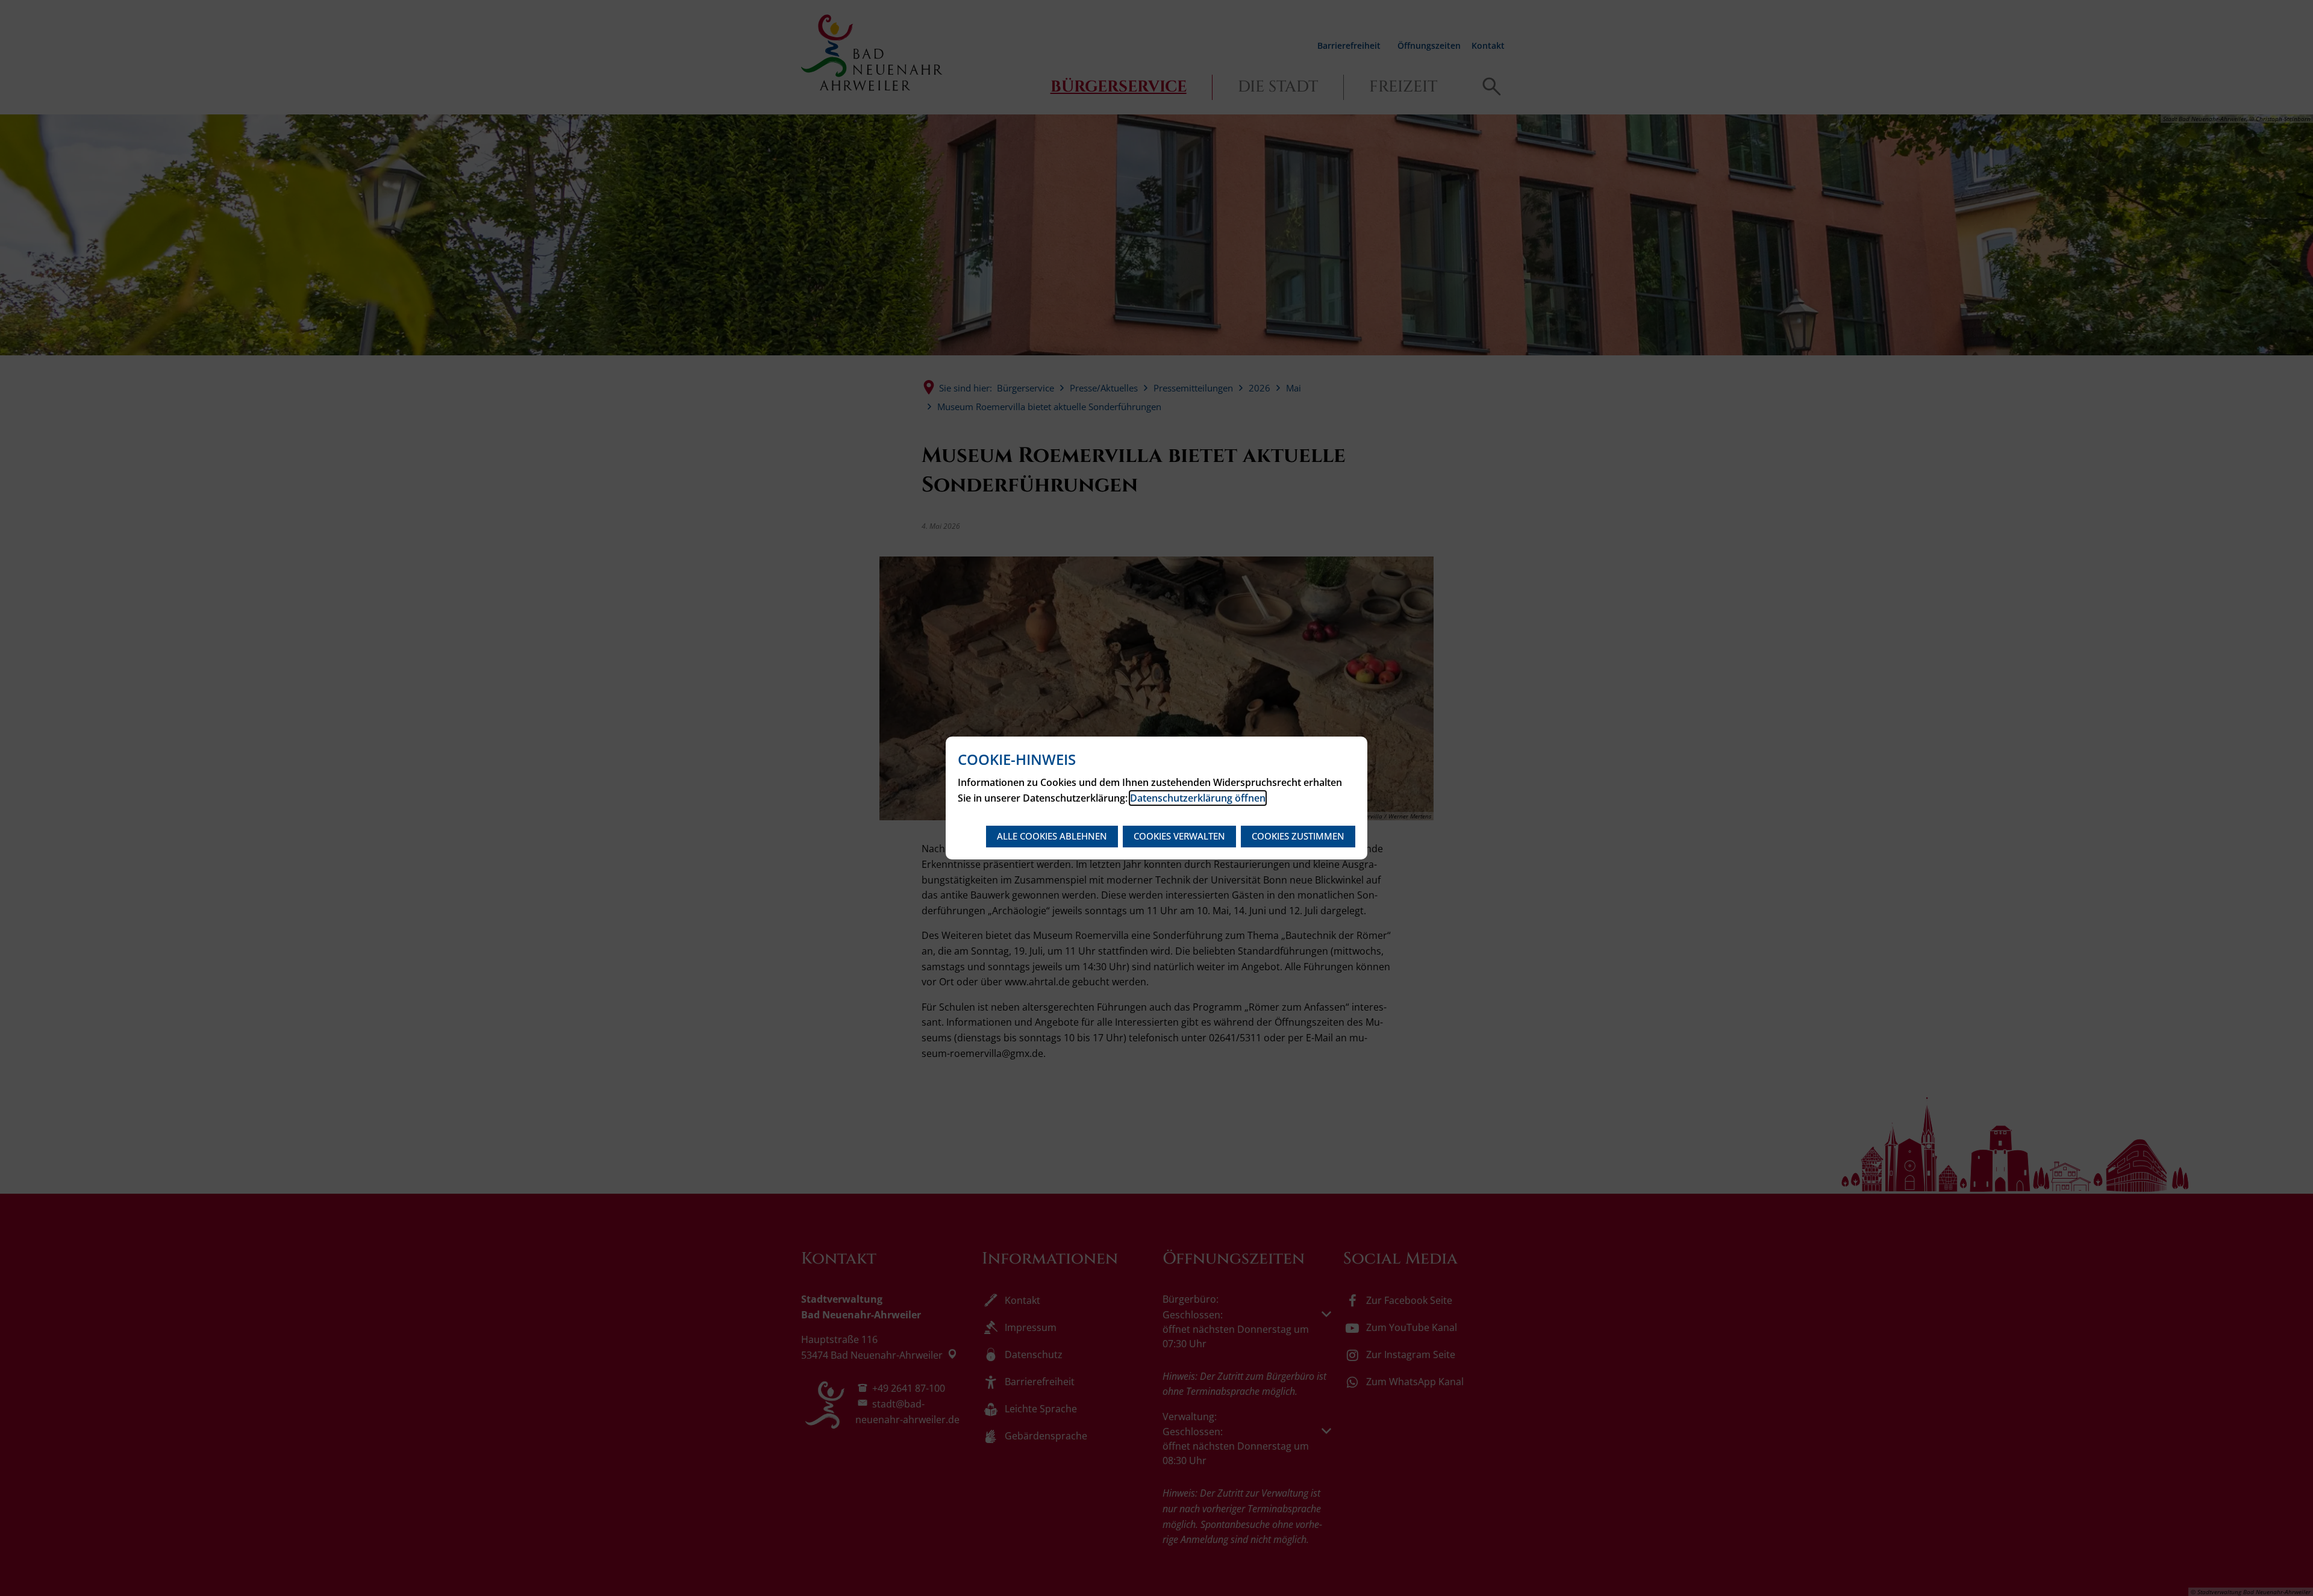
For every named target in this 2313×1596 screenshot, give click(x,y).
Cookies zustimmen (1298, 836)
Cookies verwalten (1179, 836)
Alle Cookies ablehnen (1052, 836)
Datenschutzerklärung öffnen (1198, 798)
